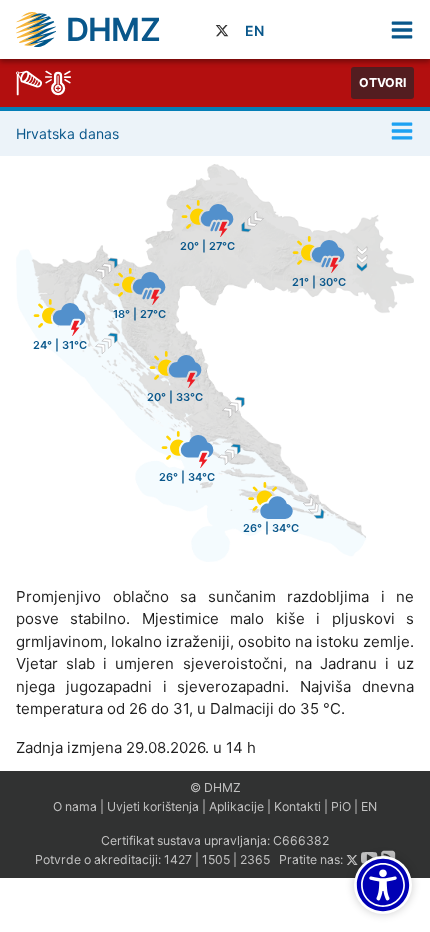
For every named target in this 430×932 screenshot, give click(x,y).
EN (254, 30)
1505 (216, 860)
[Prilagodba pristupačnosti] (383, 885)
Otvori (382, 82)
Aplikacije (236, 806)
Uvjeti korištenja (153, 806)
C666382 (301, 840)
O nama (75, 806)
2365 (255, 860)
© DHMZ (215, 787)
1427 (178, 860)
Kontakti (297, 806)
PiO (341, 806)
